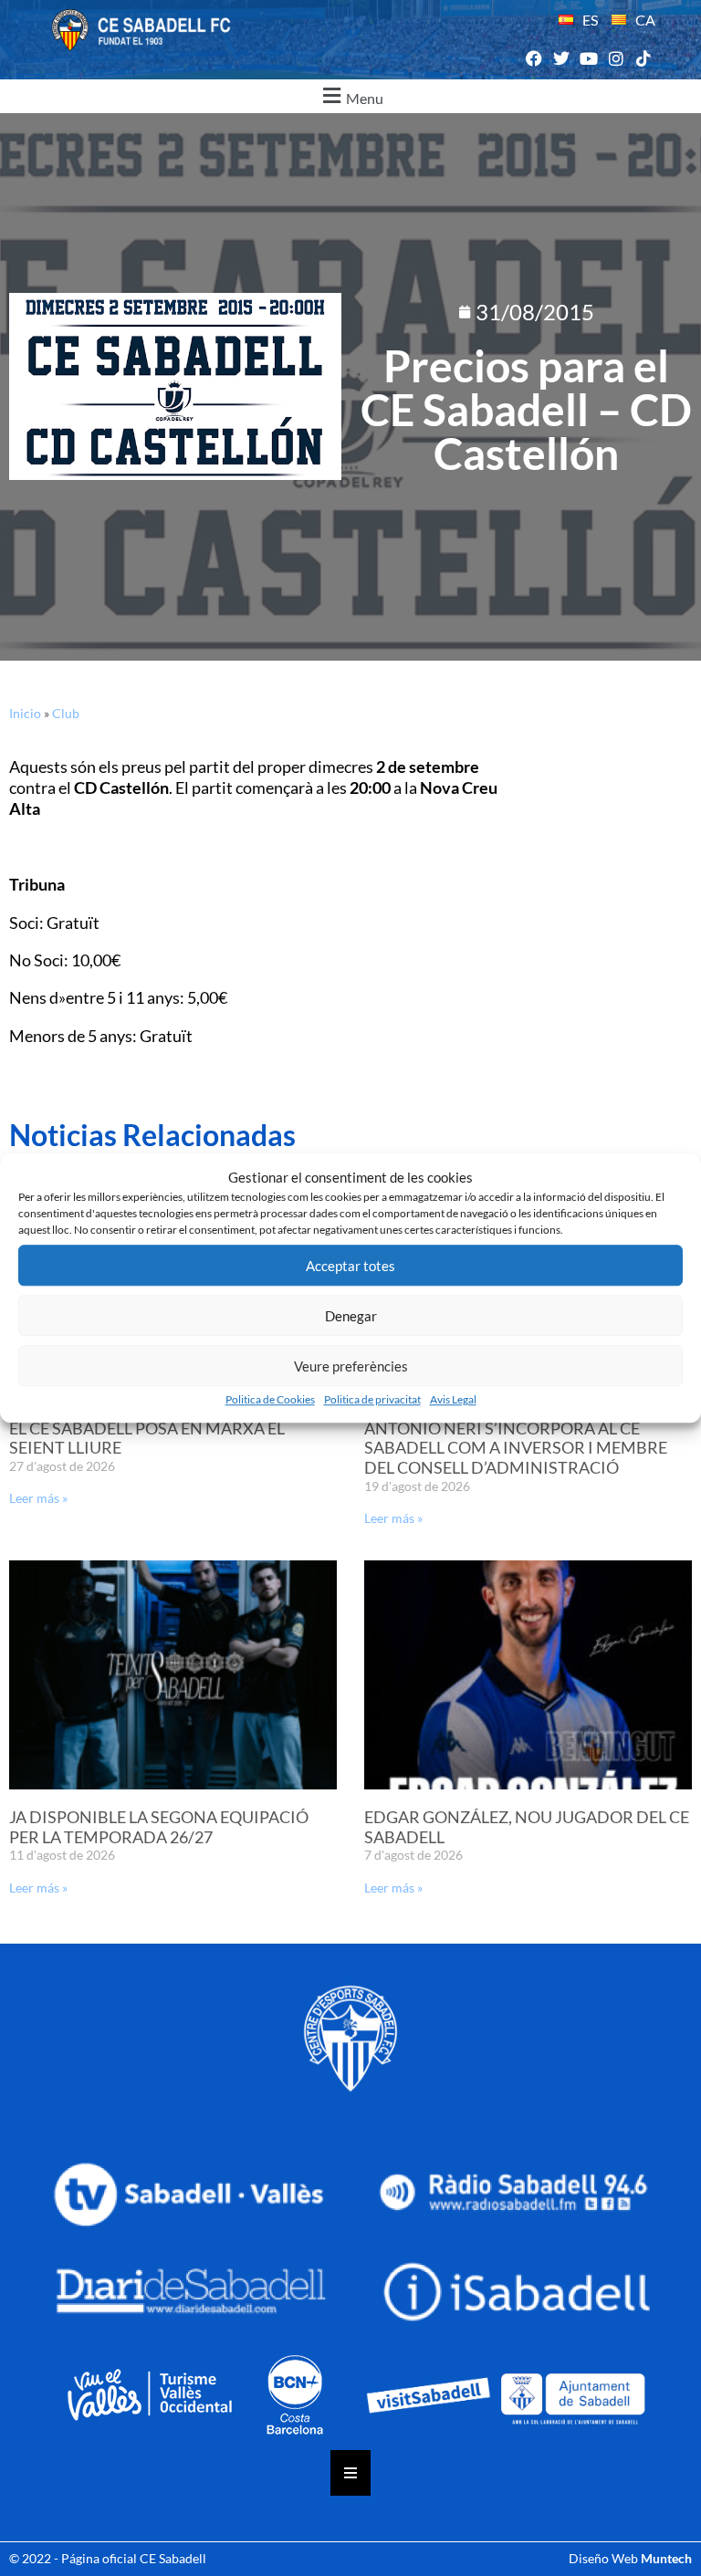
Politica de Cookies (270, 1399)
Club (66, 713)
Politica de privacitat (372, 1399)
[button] (350, 96)
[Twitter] (561, 59)
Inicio (25, 713)
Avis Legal (453, 1399)
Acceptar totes (350, 1266)
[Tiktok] (644, 59)
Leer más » (38, 1498)
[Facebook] (534, 59)
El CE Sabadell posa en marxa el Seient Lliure (147, 1438)
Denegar (351, 1316)
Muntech (666, 2558)
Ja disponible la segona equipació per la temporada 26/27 (159, 1827)
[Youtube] (588, 59)
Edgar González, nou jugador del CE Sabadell (527, 1827)
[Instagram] (617, 59)
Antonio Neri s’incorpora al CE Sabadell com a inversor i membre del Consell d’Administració (516, 1448)
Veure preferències (351, 1366)
